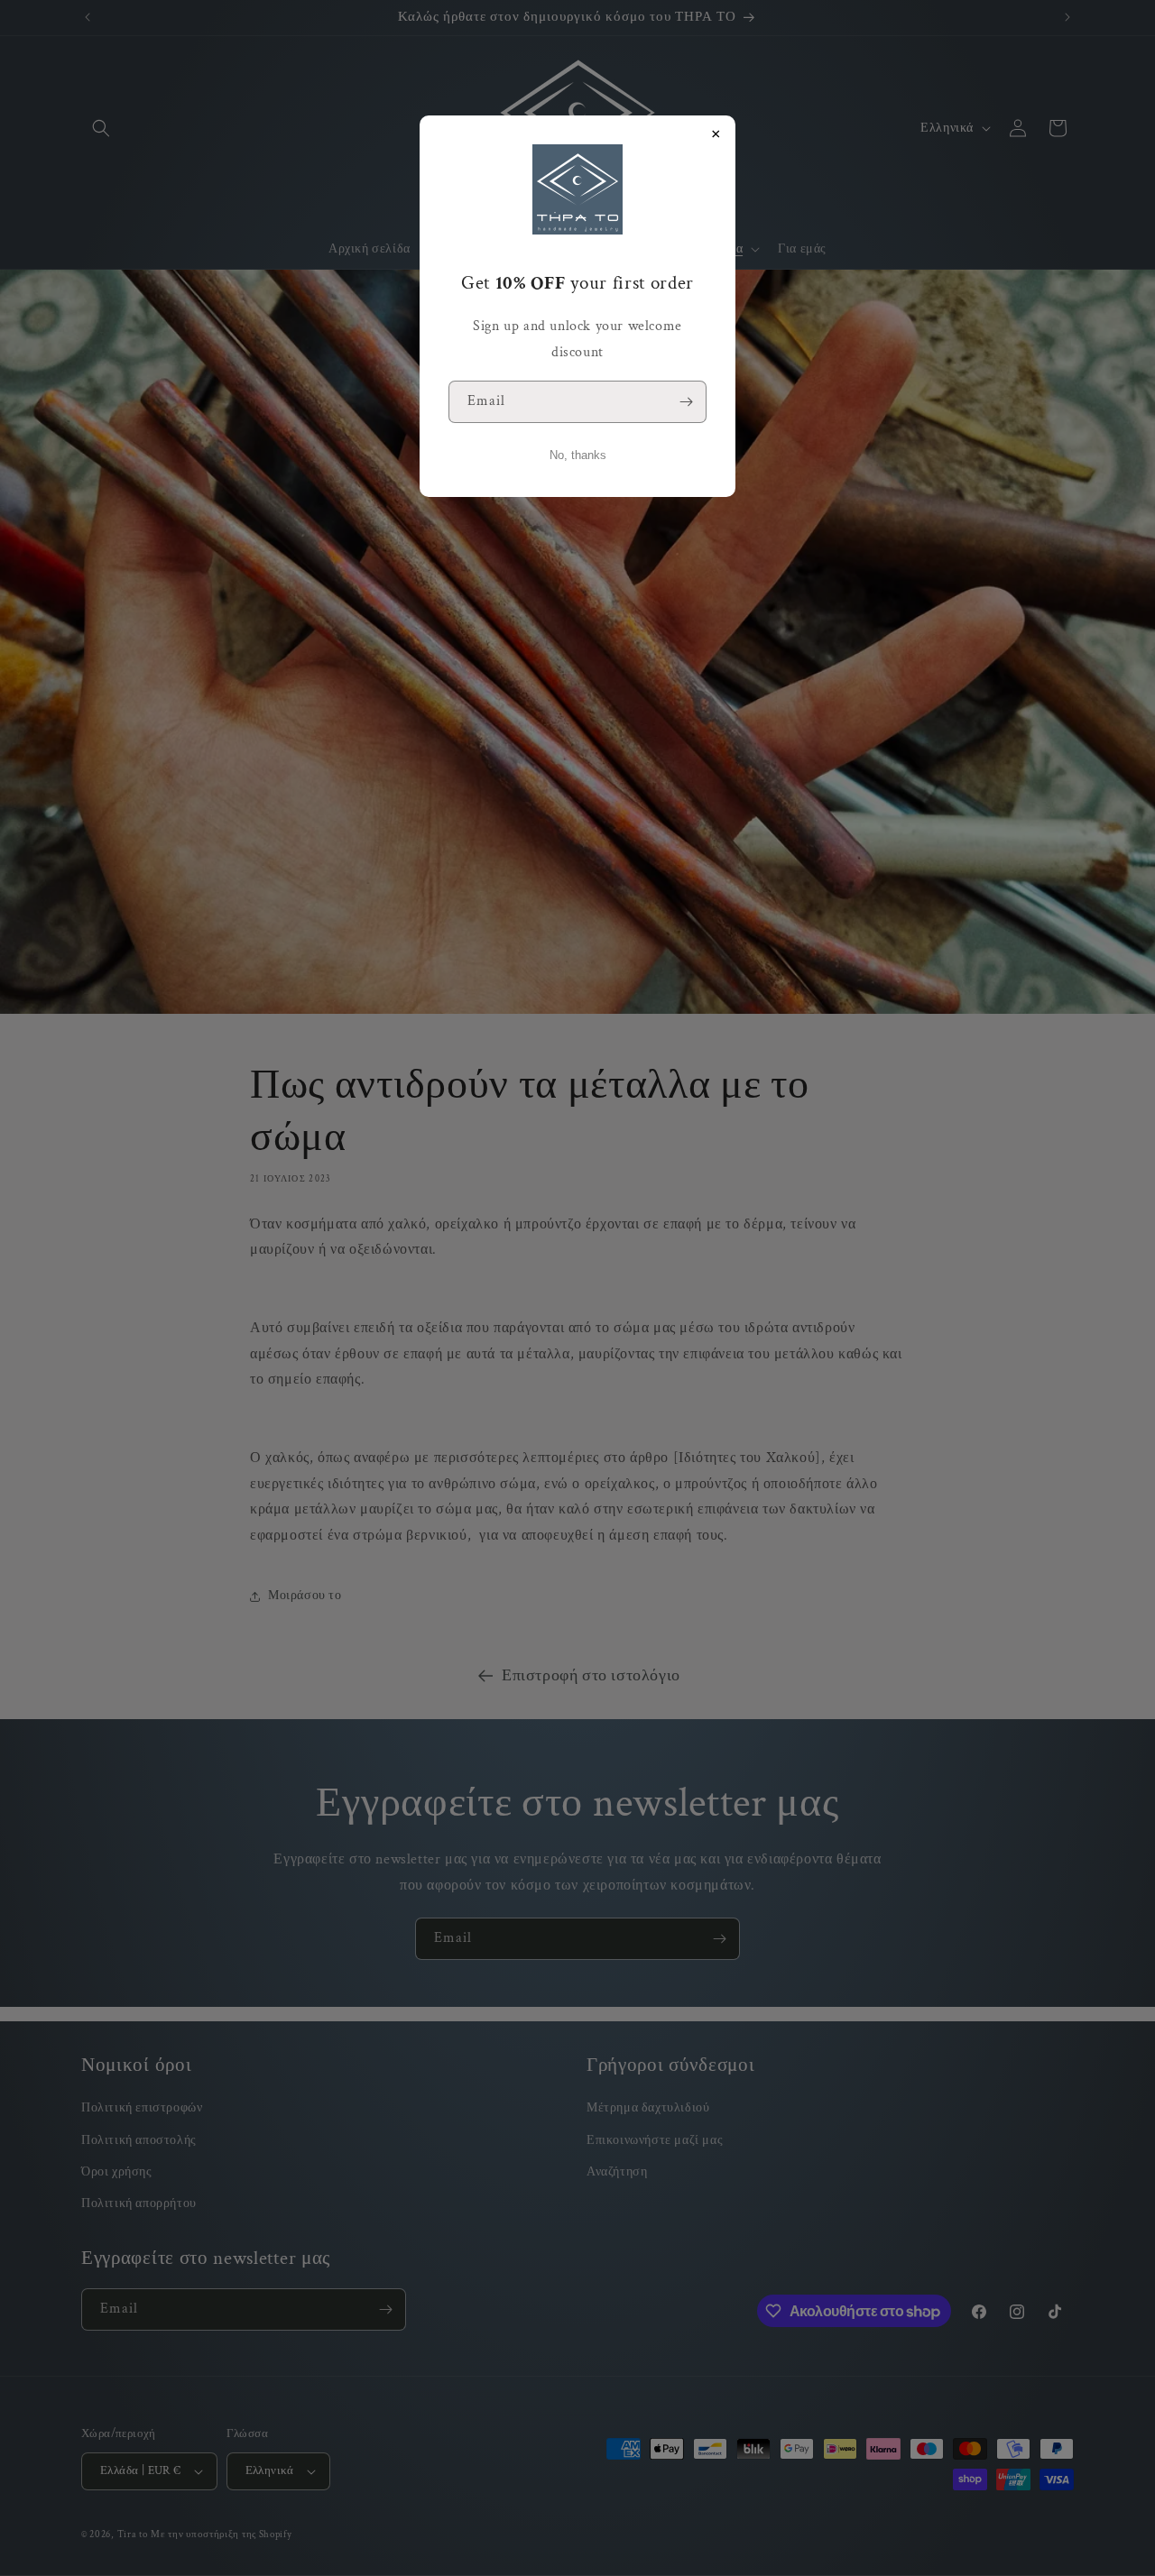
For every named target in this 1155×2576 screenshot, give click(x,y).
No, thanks (578, 455)
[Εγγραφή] (686, 402)
